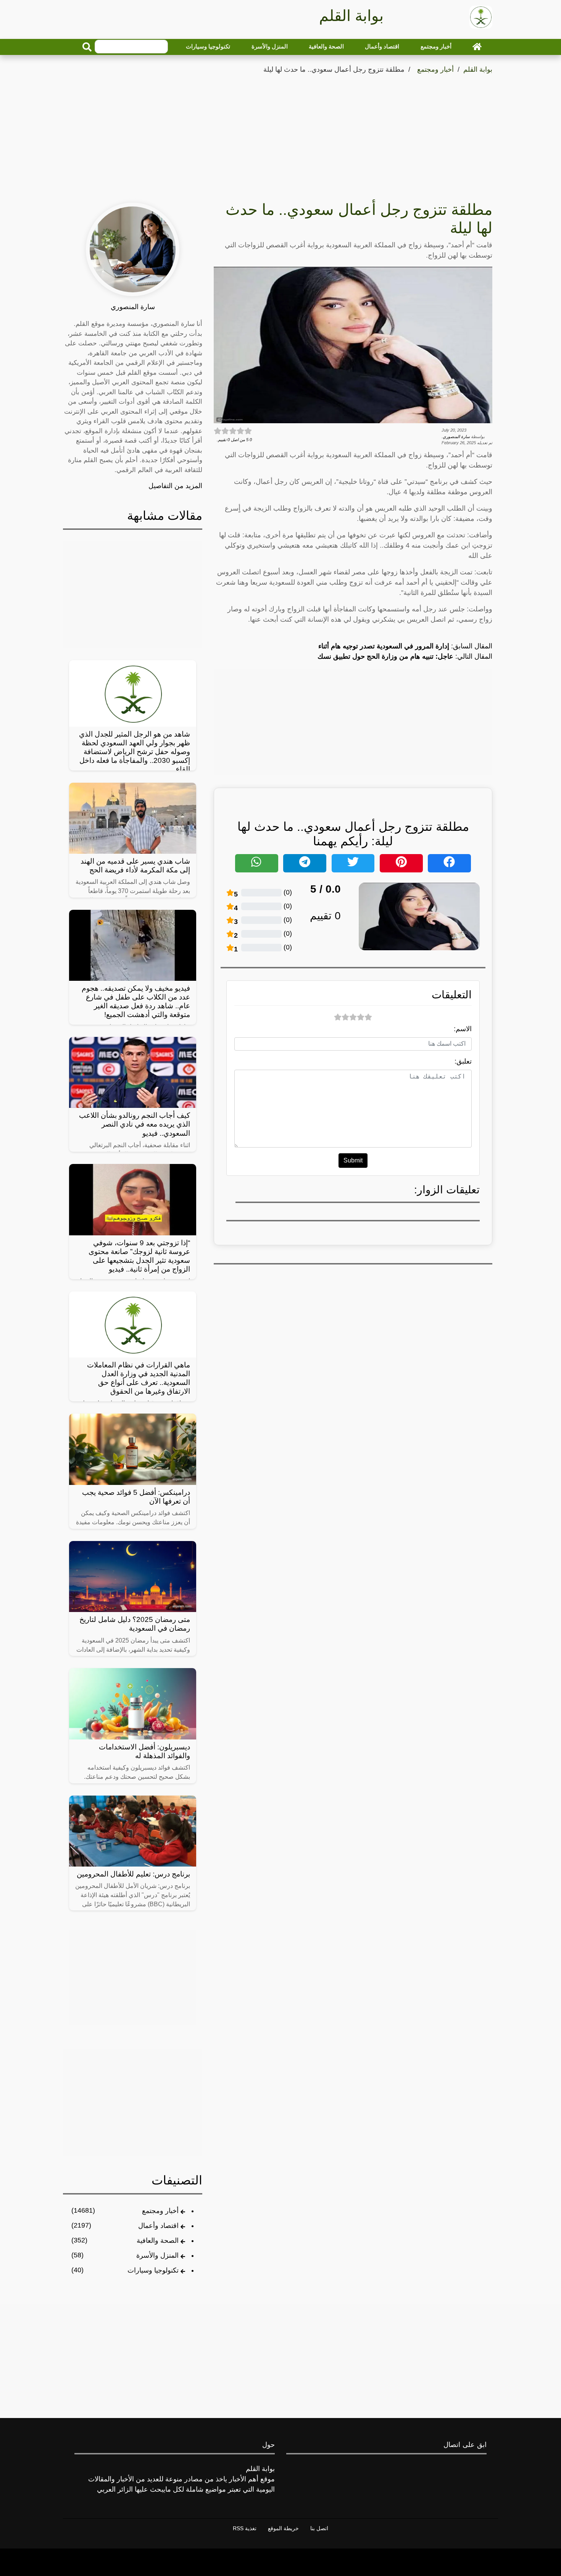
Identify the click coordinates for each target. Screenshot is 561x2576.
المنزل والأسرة (270, 46)
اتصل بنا (319, 2528)
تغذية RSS (245, 2528)
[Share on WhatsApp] (257, 863)
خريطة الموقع (283, 2528)
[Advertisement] (280, 133)
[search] (87, 47)
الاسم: (463, 1029)
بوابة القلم (478, 69)
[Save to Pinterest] (401, 863)
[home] (477, 47)
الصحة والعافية (326, 46)
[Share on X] (353, 863)
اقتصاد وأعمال (382, 46)
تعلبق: (463, 1061)
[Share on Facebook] (449, 863)
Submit (353, 1160)
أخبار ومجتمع (436, 46)
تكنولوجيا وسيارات (208, 46)
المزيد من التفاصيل (175, 486)
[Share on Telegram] (305, 863)
